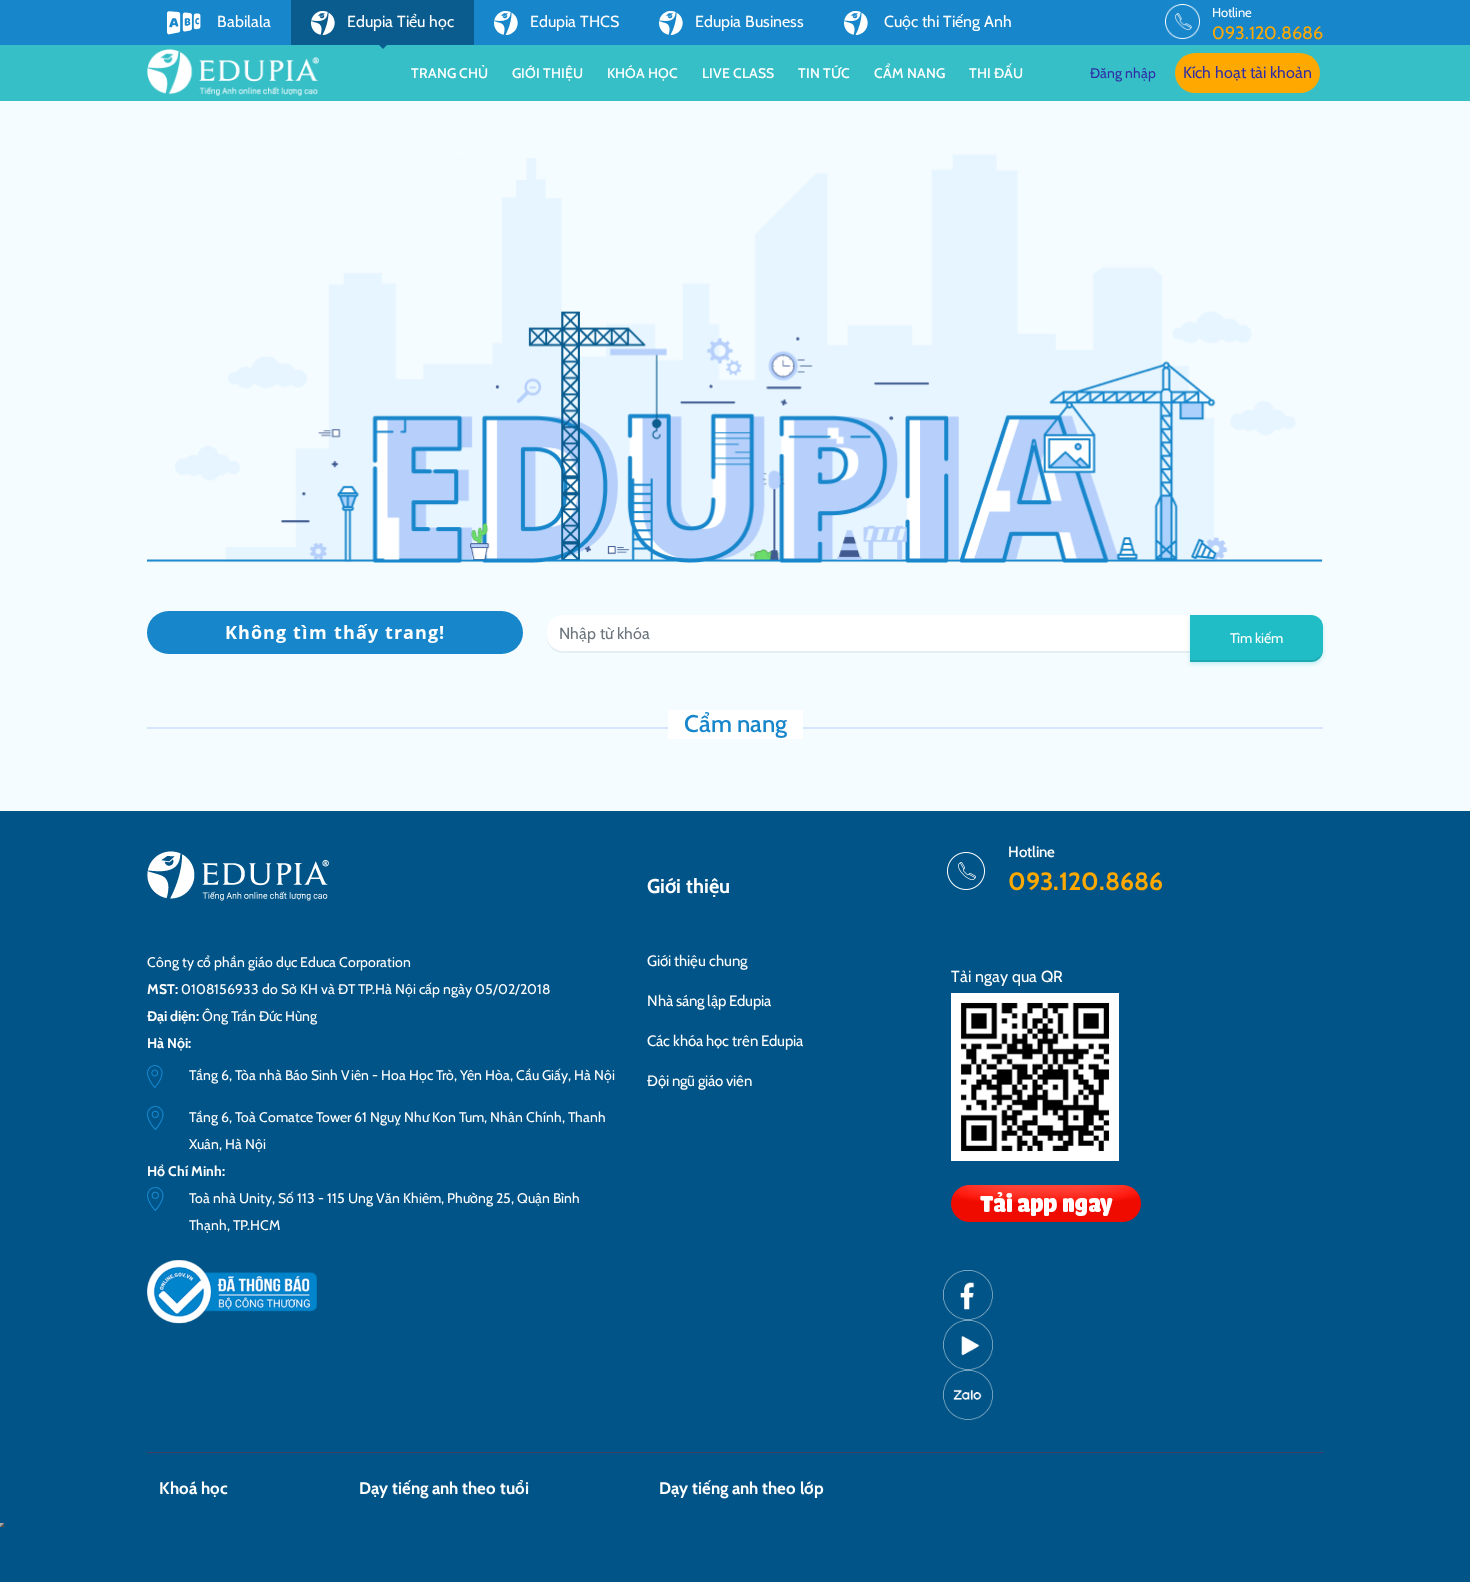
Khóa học (642, 73)
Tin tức (824, 73)
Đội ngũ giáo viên (699, 1081)
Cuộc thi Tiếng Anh (940, 21)
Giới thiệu (547, 73)
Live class (738, 73)
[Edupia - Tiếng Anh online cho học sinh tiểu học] (233, 70)
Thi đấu (996, 73)
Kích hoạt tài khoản (1247, 72)
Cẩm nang (909, 73)
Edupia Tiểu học (394, 21)
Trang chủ (449, 73)
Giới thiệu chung (697, 961)
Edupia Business (743, 21)
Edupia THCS (568, 21)
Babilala (236, 21)
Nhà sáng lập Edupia (709, 1001)
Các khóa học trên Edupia (725, 1041)
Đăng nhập (1123, 73)
